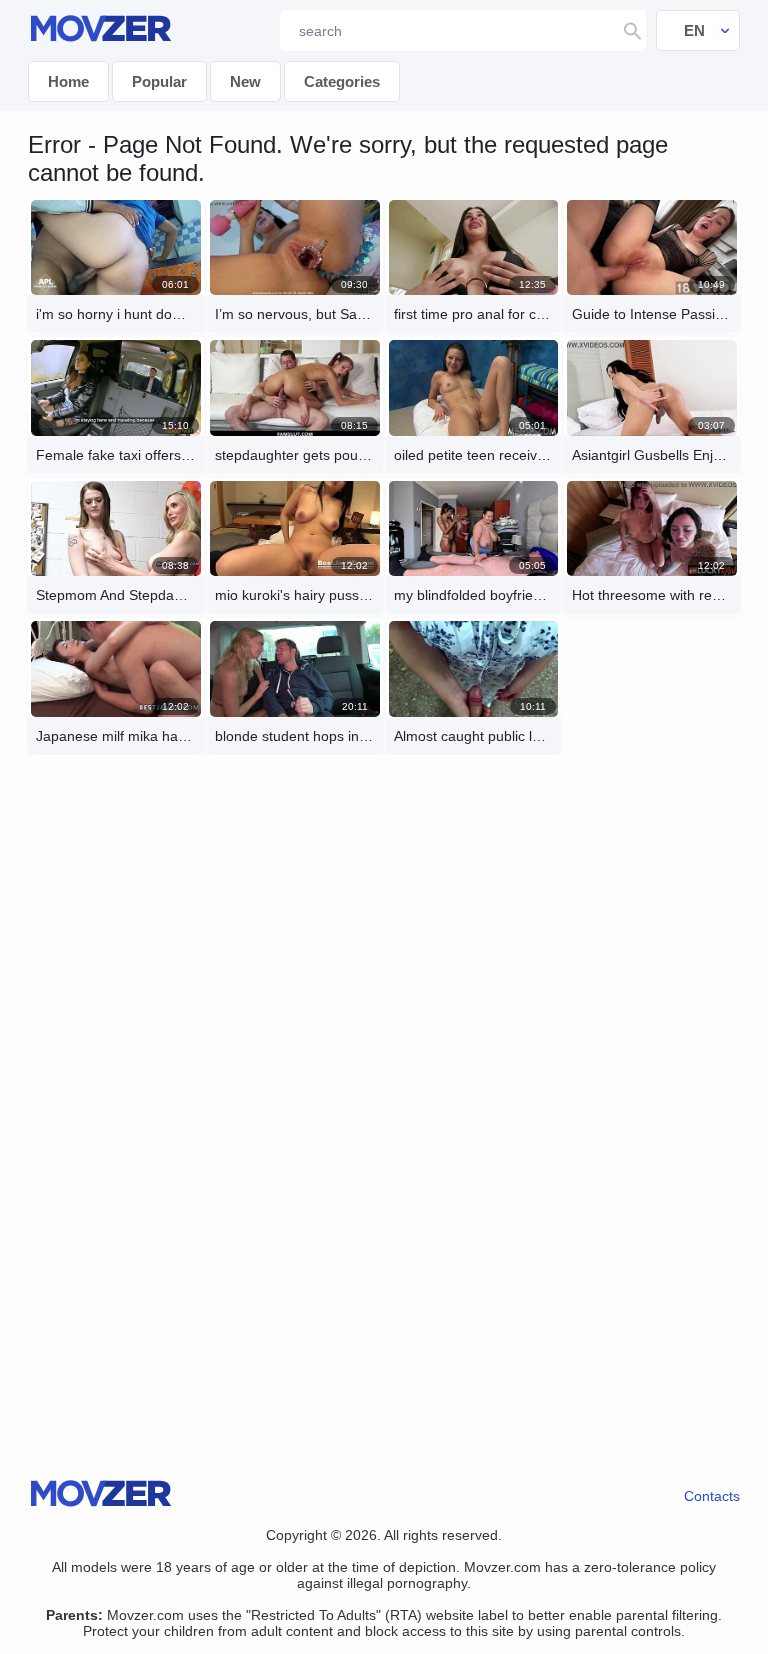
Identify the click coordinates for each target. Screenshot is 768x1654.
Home (68, 81)
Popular (159, 81)
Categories (342, 81)
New (245, 81)
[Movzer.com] (100, 31)
